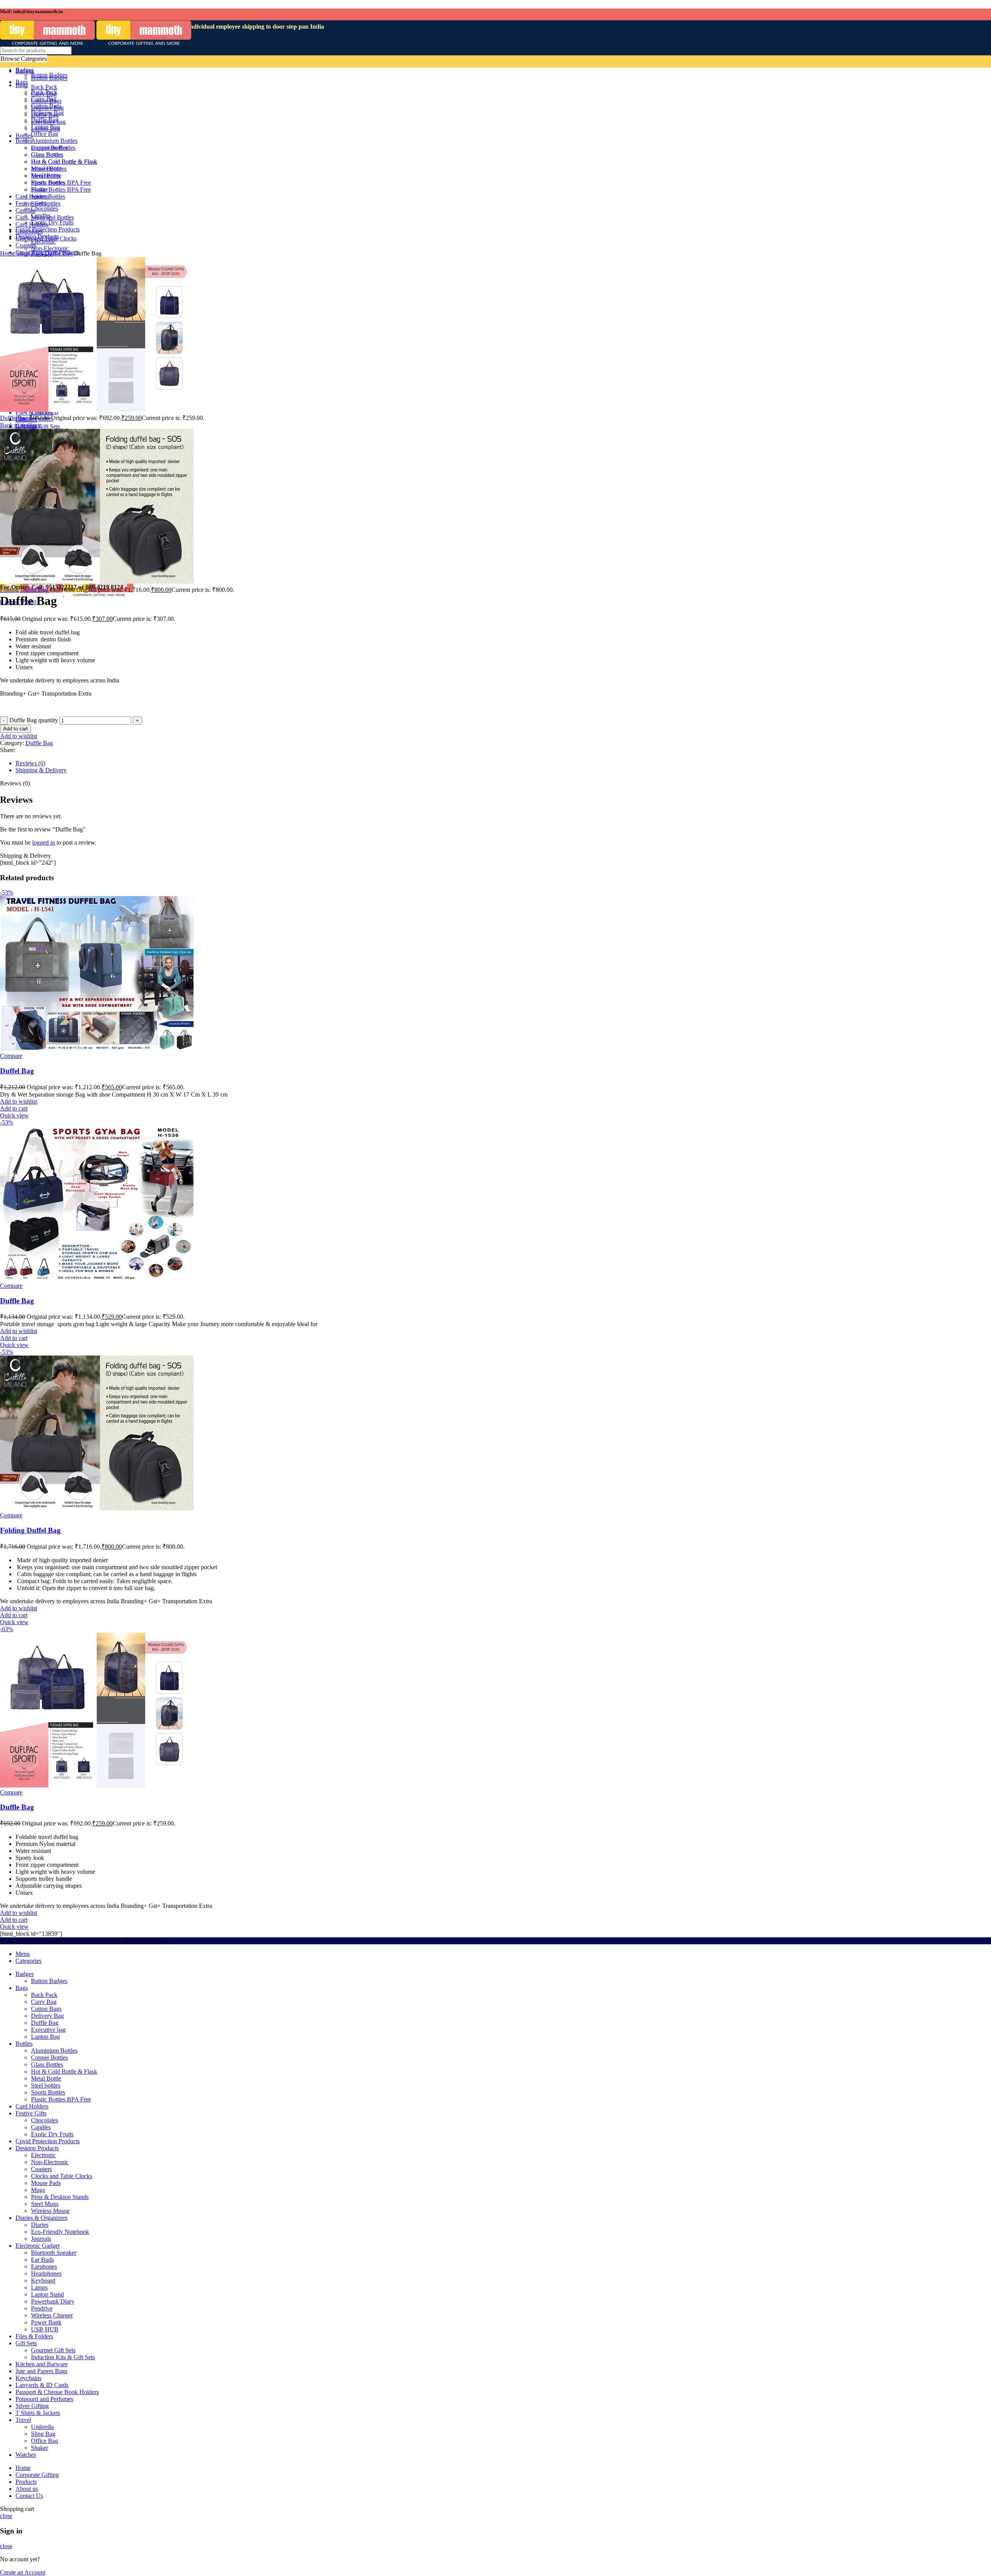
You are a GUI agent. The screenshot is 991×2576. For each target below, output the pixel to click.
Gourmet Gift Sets (53, 2350)
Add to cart (15, 729)
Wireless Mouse (50, 2211)
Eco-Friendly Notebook (60, 2232)
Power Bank (46, 2322)
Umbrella (42, 2427)
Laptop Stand (47, 2294)
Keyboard (43, 2280)
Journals (41, 2239)
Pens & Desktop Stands (60, 2197)
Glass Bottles (47, 2064)
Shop (24, 253)
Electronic (43, 2155)
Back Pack (44, 1995)
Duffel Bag (17, 1071)
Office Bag (45, 2441)
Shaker (39, 2448)
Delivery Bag (47, 2016)
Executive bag (48, 2030)
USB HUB (45, 2329)
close (6, 2516)
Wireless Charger (52, 2315)
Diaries (40, 2225)
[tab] (244, 763)
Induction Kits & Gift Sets (63, 2357)
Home (8, 253)
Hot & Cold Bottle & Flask (64, 2071)
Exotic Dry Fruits (52, 2134)
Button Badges (49, 1981)
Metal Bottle (46, 2078)
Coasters (41, 2169)
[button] (14, 1108)
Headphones (46, 2273)
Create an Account (23, 2572)
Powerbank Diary (53, 2301)
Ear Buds (42, 2260)
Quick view (14, 1115)
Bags (38, 253)
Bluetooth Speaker (54, 2253)
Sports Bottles (48, 2092)
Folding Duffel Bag (25, 590)
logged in (44, 842)
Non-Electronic (50, 2162)
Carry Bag (44, 2002)
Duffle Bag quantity (34, 720)
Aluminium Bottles (54, 2051)
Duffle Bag (59, 253)
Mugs (38, 2190)
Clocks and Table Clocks (62, 2176)
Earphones (44, 2267)
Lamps (39, 2287)
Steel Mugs (45, 2204)
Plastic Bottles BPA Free (61, 2099)
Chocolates (45, 2120)
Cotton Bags (46, 2009)
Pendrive (42, 2308)
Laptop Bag (45, 2037)
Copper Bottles (49, 2058)
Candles (41, 2127)
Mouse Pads (46, 2183)
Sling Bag (43, 2434)
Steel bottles (46, 2085)
